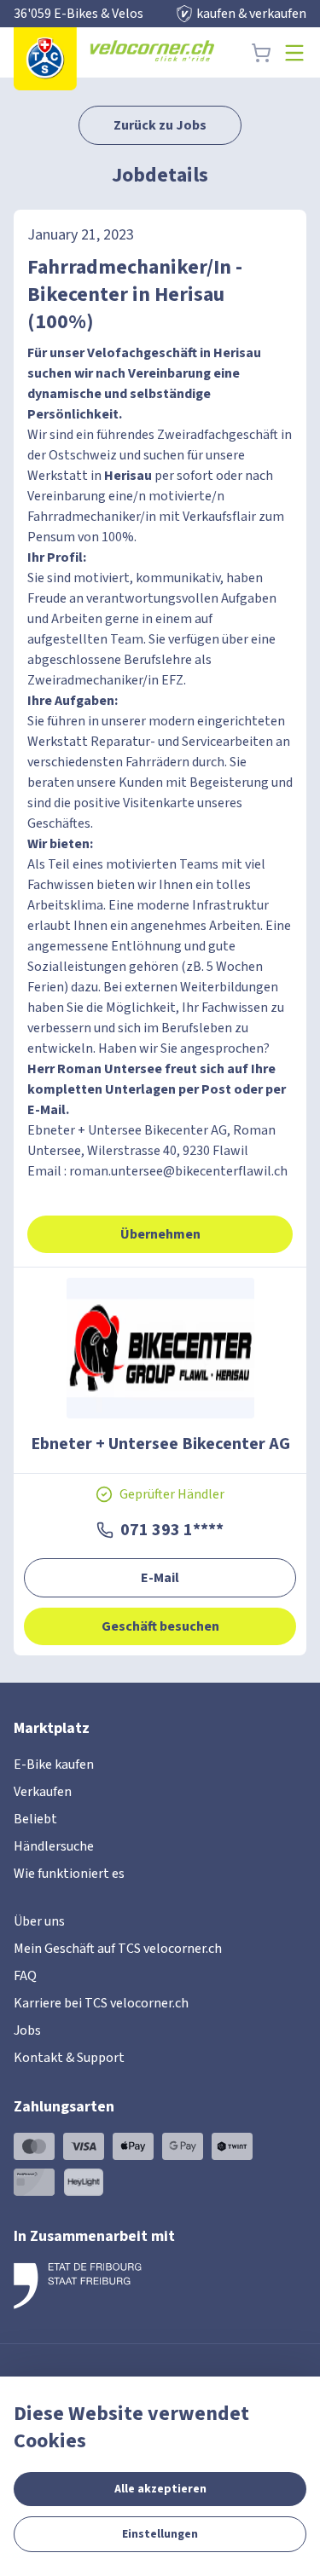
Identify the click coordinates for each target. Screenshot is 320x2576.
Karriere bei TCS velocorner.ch (101, 2003)
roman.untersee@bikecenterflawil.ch (178, 1171)
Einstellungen (160, 2534)
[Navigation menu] (294, 53)
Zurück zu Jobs (160, 125)
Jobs (27, 2030)
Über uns (39, 1921)
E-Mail (160, 1578)
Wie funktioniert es (69, 1874)
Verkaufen (43, 1792)
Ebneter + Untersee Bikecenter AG (160, 1444)
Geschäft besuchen (160, 1626)
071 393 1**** (172, 1530)
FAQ (25, 1976)
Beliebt (35, 1819)
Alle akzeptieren (160, 2489)
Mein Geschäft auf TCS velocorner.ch (118, 1949)
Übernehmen (160, 1234)
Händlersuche (54, 1846)
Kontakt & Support (69, 2058)
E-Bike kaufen (54, 1765)
